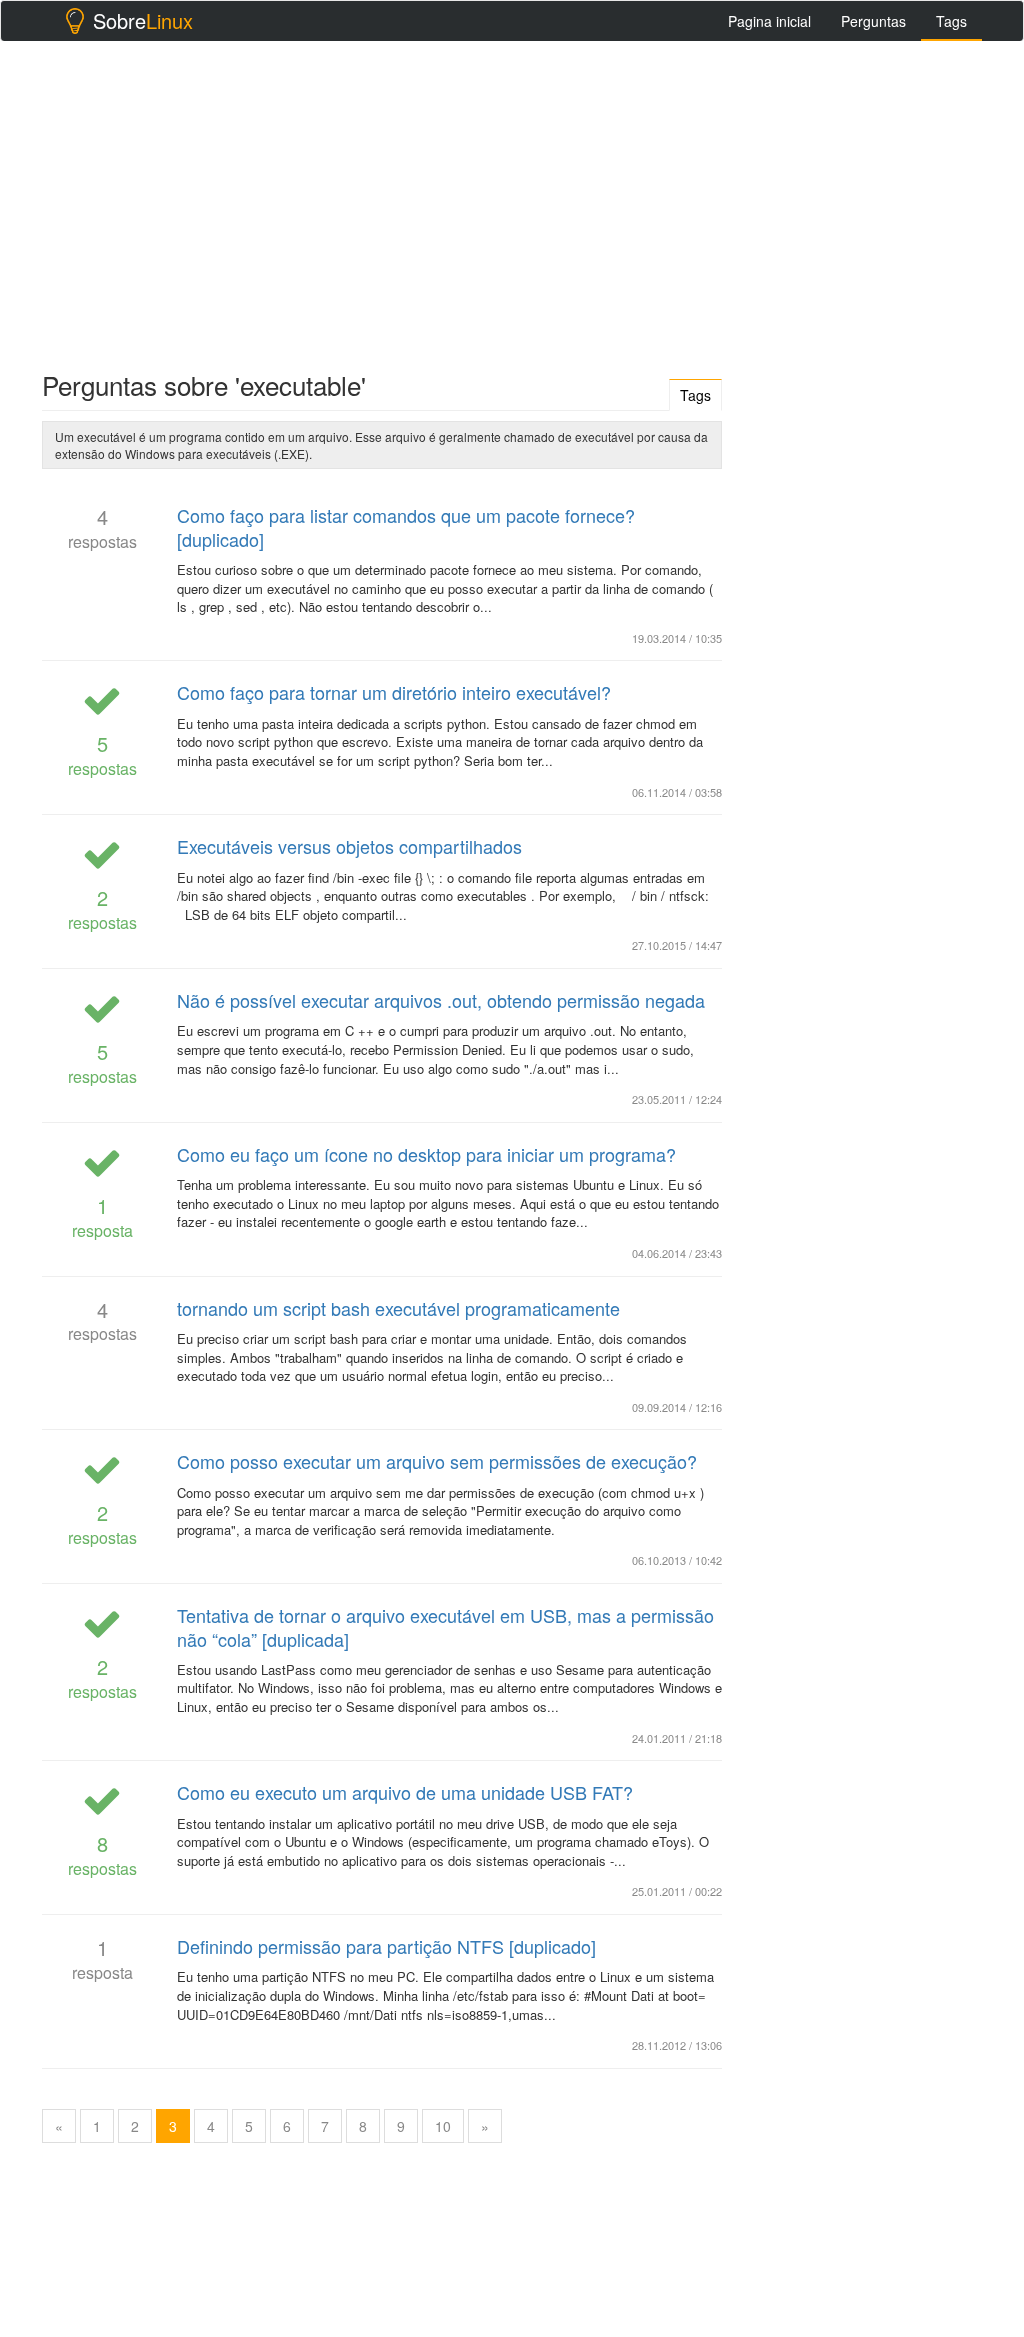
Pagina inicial (769, 21)
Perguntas (873, 21)
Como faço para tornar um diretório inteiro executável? (394, 692)
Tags (951, 21)
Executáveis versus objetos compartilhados (349, 846)
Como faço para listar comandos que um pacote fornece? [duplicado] (406, 526)
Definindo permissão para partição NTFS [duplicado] (386, 1946)
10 (443, 2126)
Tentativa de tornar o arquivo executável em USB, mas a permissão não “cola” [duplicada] (445, 1626)
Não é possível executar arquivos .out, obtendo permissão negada (441, 1000)
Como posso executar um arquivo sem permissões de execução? (437, 1461)
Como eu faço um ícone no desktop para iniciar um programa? (426, 1154)
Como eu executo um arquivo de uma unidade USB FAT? (405, 1792)
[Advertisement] (512, 201)
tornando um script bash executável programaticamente (398, 1308)
